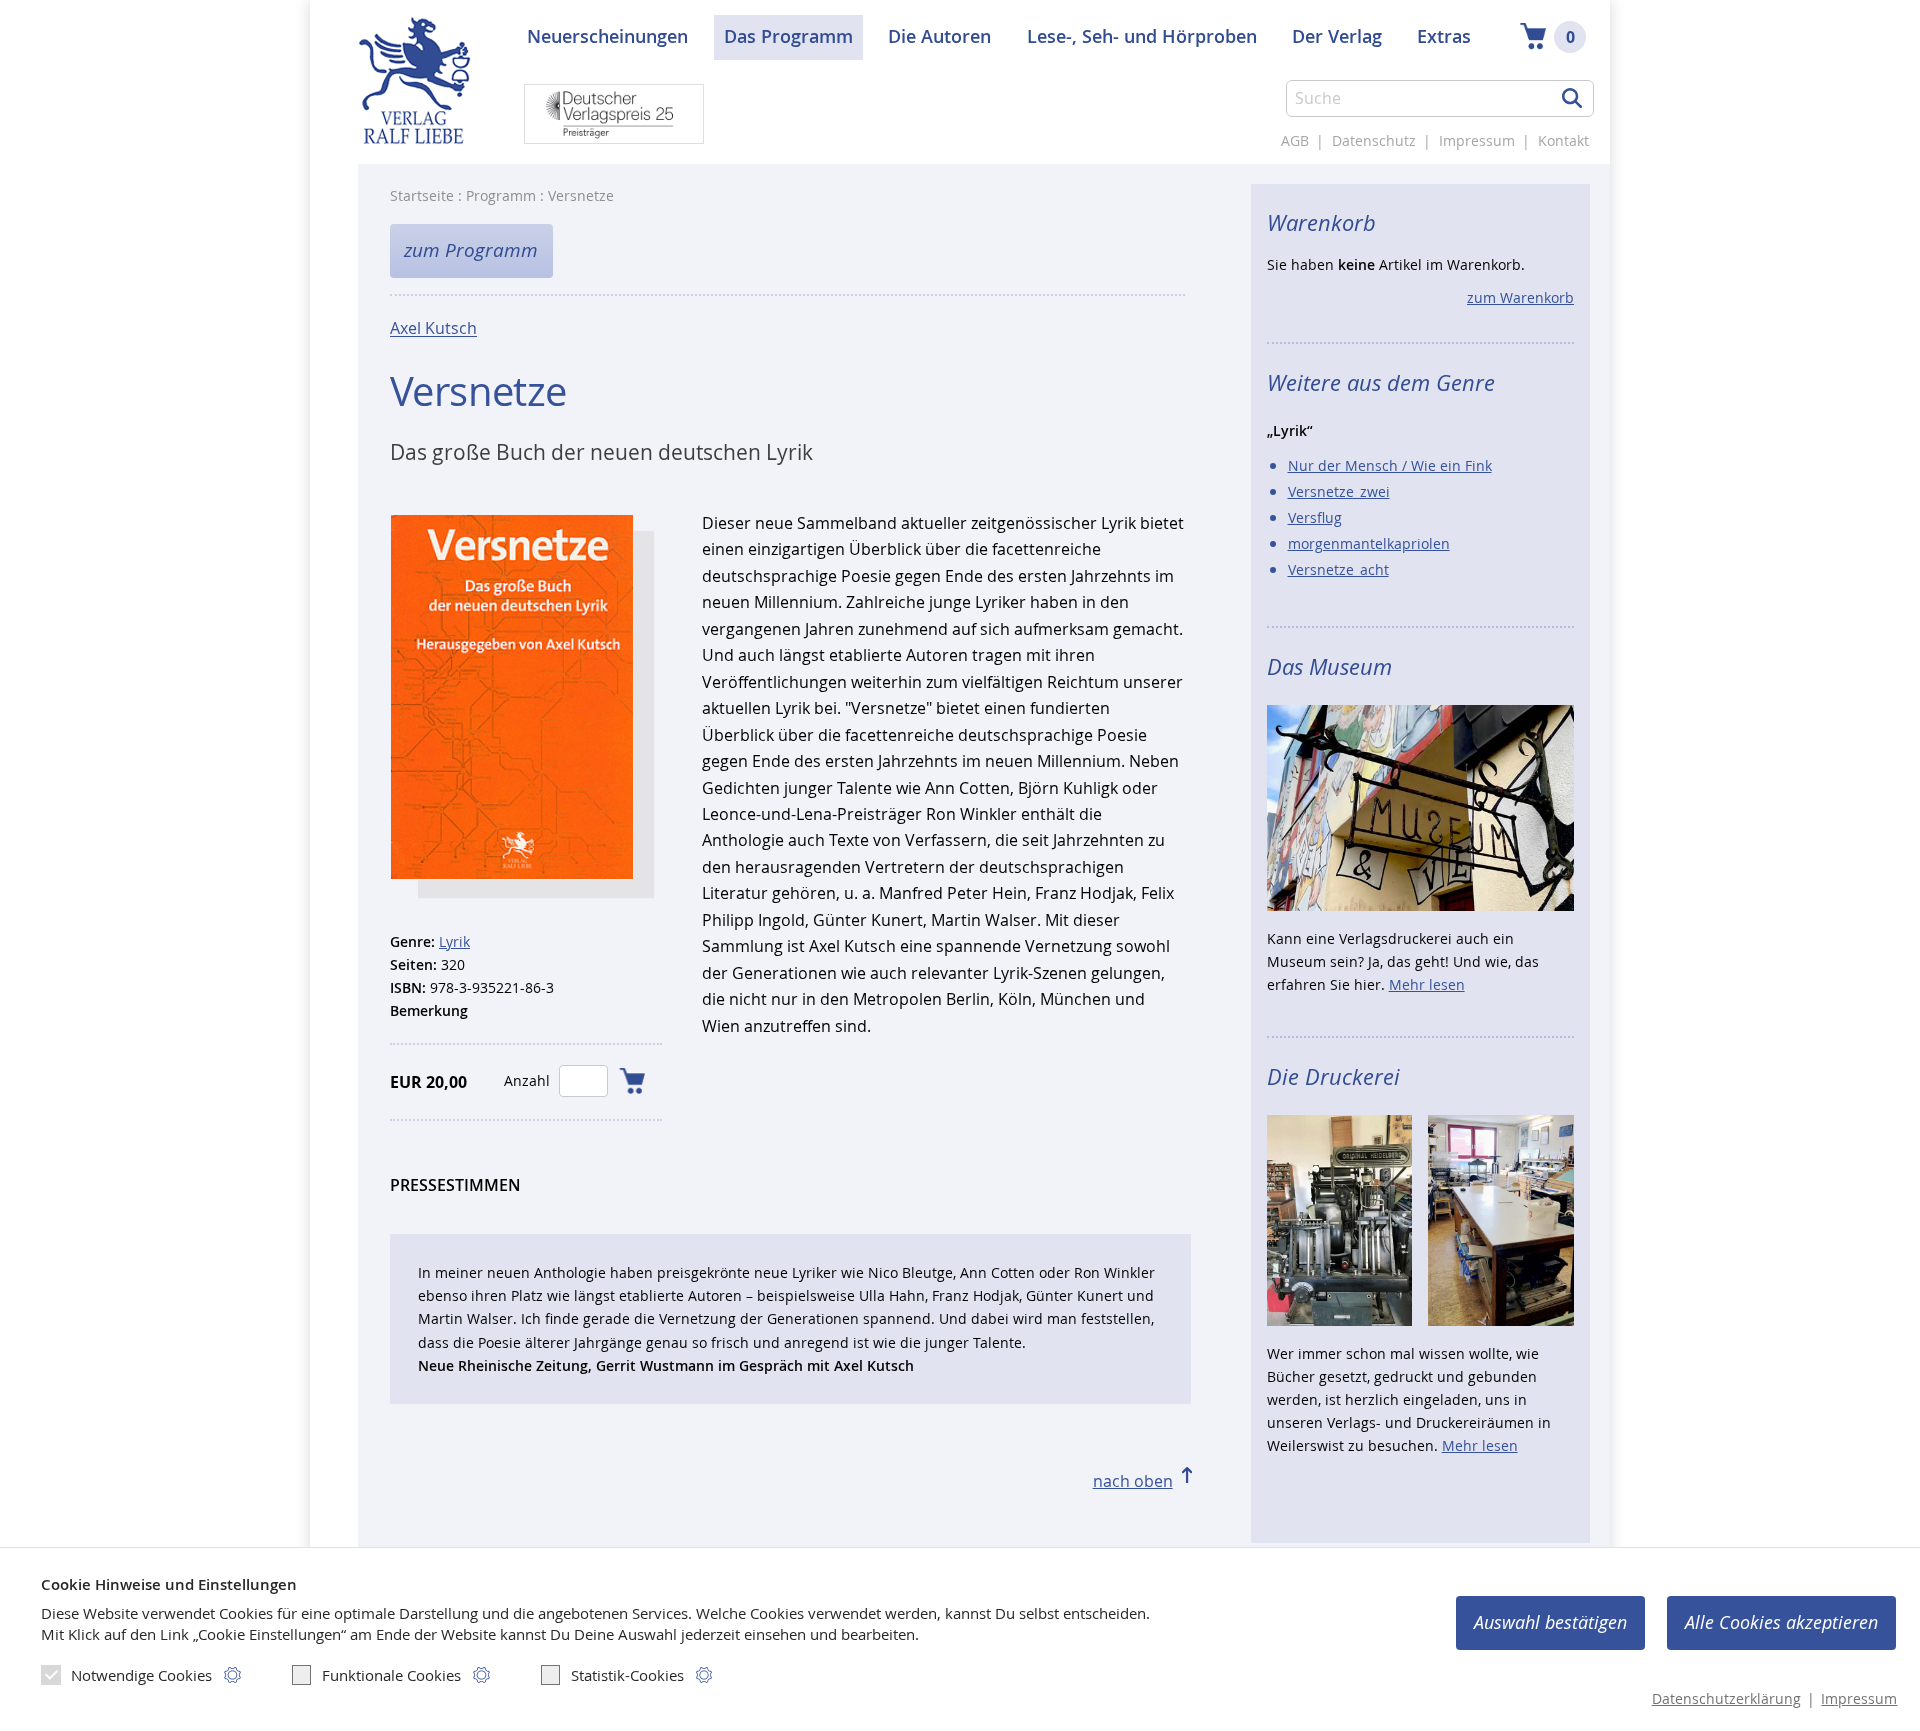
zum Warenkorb (1520, 297)
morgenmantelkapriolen (1369, 543)
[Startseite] (414, 92)
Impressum (1477, 140)
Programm (501, 195)
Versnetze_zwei (1339, 491)
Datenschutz (1374, 140)
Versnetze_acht (1338, 569)
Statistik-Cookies (627, 1675)
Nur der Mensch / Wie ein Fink (1390, 465)
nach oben (1133, 1481)
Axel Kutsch (433, 328)
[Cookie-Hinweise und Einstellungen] (232, 1675)
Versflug (1315, 517)
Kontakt (1563, 140)
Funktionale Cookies (391, 1675)
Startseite (422, 195)
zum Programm (471, 250)
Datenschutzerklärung (1726, 1699)
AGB (1295, 140)
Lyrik (454, 941)
